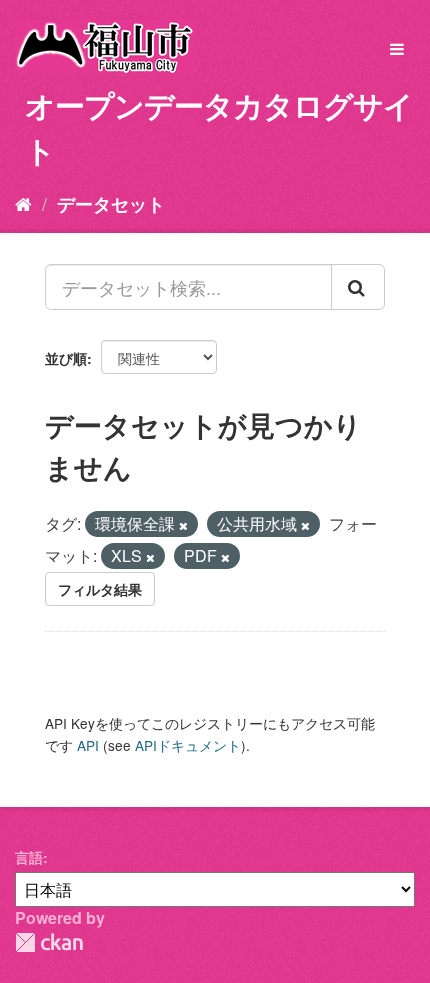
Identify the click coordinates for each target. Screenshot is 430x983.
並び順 (66, 358)
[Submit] (358, 287)
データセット (111, 204)
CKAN (49, 942)
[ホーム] (23, 203)
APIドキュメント (188, 745)
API (88, 745)
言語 (29, 857)
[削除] (183, 525)
